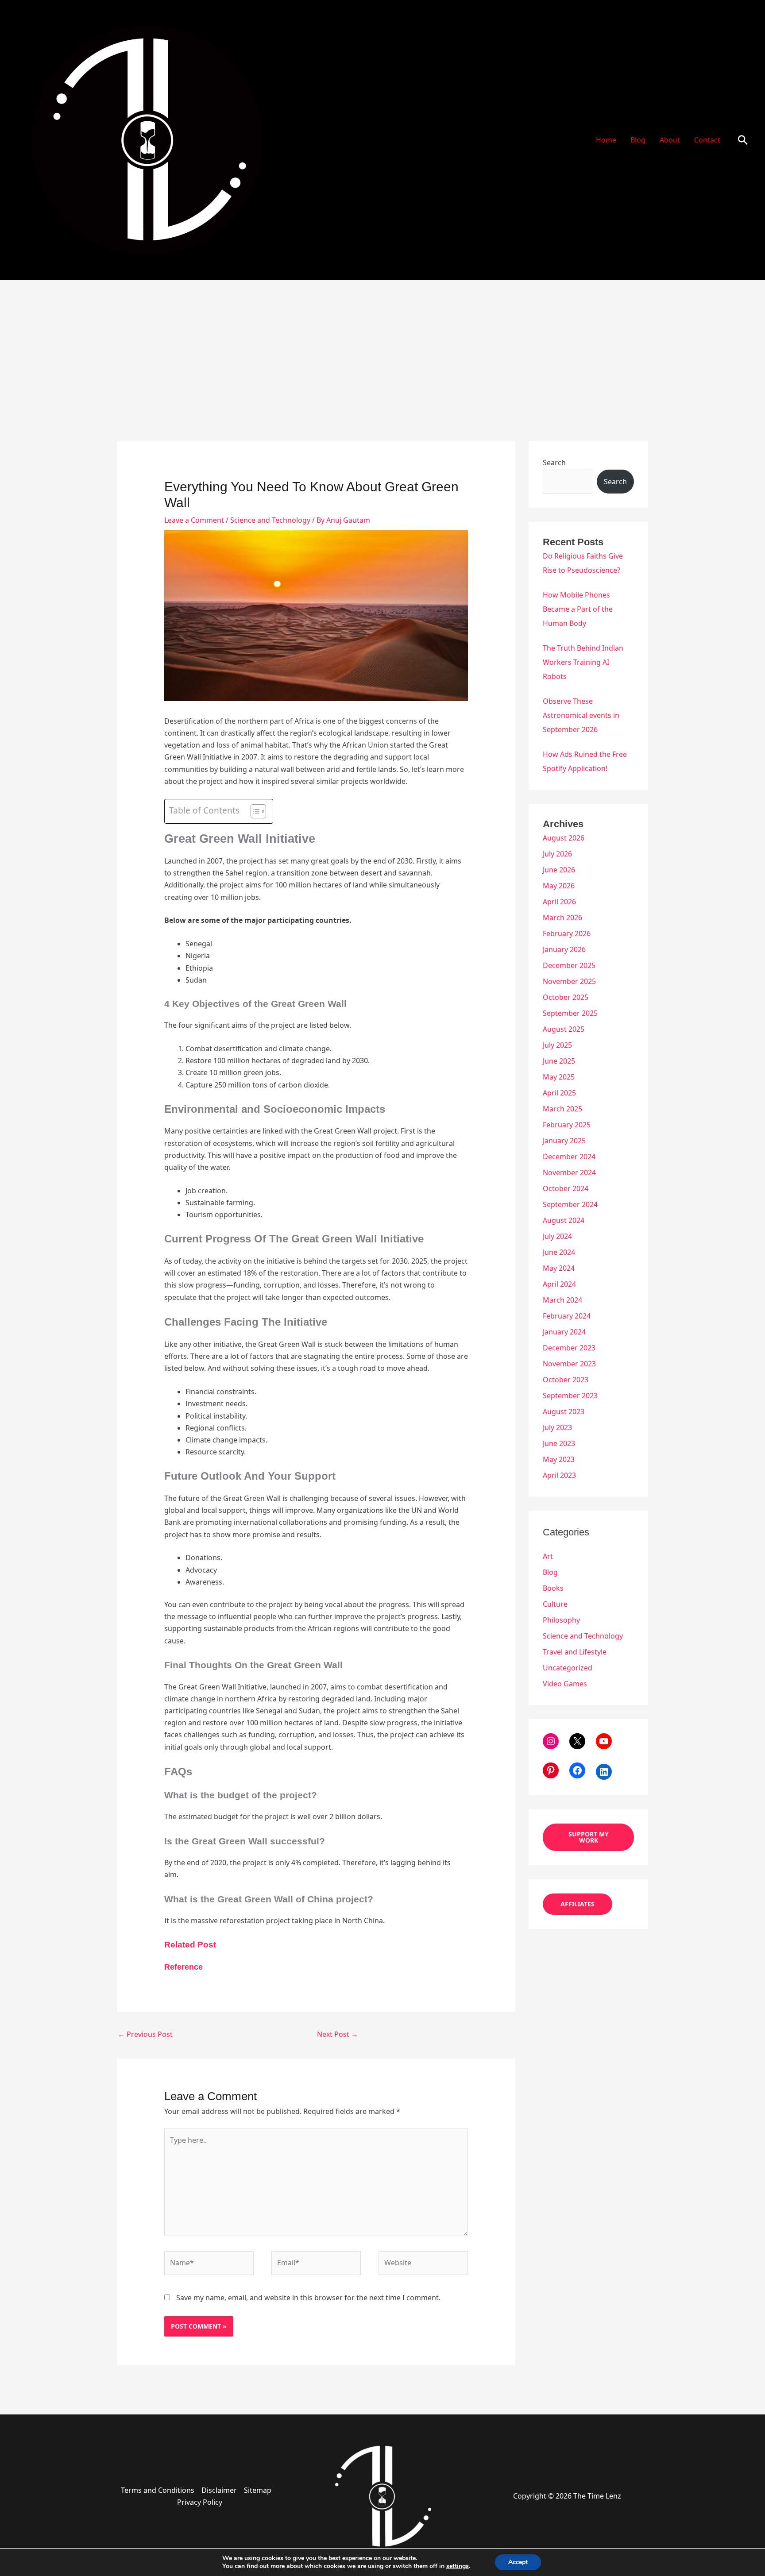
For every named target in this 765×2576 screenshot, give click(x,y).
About (670, 140)
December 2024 (569, 1157)
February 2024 (567, 1316)
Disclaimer (219, 2490)
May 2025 (559, 1077)
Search (554, 463)
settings (458, 2566)
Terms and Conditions (158, 2490)
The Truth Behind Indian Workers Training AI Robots (583, 662)
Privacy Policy (200, 2502)
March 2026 (562, 918)
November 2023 (569, 1364)
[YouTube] (604, 1741)
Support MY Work (589, 1837)
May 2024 (559, 1268)
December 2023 (569, 1348)
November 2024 (569, 1172)
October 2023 (566, 1380)
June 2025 (559, 1061)
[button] (743, 140)
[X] (577, 1741)
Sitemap (258, 2490)
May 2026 (559, 886)
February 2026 (567, 933)
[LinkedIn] (604, 1772)
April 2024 (559, 1284)
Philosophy (561, 1620)
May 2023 (559, 1459)
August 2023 (564, 1411)
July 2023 (557, 1427)
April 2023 (559, 1475)
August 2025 (564, 1029)
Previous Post (145, 2034)
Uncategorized (568, 1668)
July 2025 (557, 1045)
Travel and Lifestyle (575, 1652)
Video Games (565, 1684)
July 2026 (557, 854)
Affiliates (578, 1904)
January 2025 (564, 1141)
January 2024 (564, 1332)
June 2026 (559, 870)
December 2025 (569, 965)
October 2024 (566, 1188)
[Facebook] (577, 1770)
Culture (555, 1604)
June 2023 (559, 1443)
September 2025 (570, 1013)
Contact (707, 140)
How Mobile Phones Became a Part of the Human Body (578, 609)
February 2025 (567, 1125)
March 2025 (562, 1109)
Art (548, 1556)
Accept (518, 2562)
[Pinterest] (551, 1770)
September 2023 (570, 1396)
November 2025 (569, 981)
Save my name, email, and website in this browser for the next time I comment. (308, 2298)
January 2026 (564, 949)
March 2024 (562, 1300)
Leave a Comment (194, 520)
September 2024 (570, 1204)
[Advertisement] (382, 347)
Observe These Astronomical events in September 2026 (581, 715)
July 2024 (557, 1236)
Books (553, 1588)
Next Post (338, 2034)
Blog (638, 140)
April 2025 (559, 1093)
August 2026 (564, 838)
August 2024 (564, 1220)
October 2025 (566, 997)
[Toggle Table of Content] (254, 811)
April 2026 (559, 902)
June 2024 (559, 1252)
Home (606, 140)
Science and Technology (270, 520)
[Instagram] (551, 1741)
